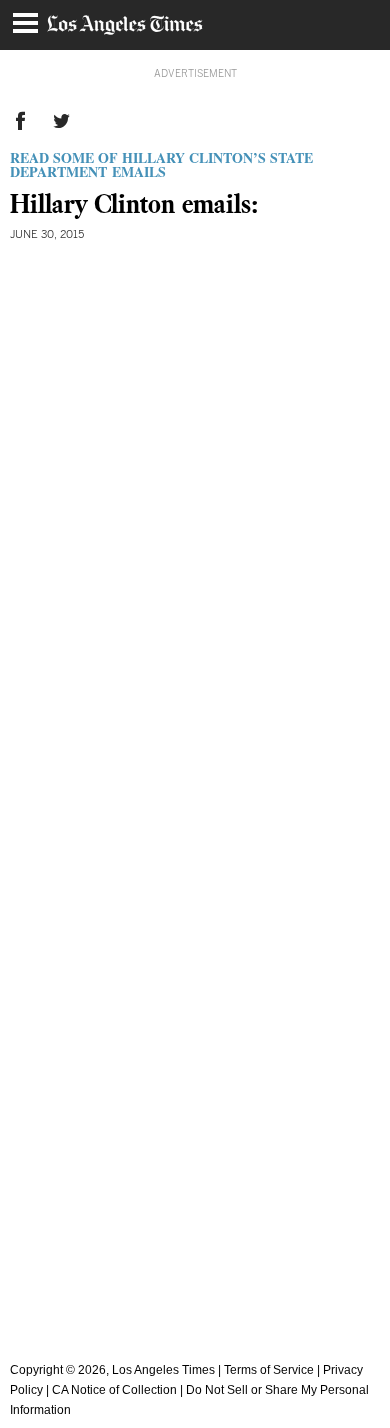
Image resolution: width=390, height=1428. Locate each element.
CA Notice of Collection (114, 1390)
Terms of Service (269, 1370)
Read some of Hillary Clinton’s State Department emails (161, 164)
